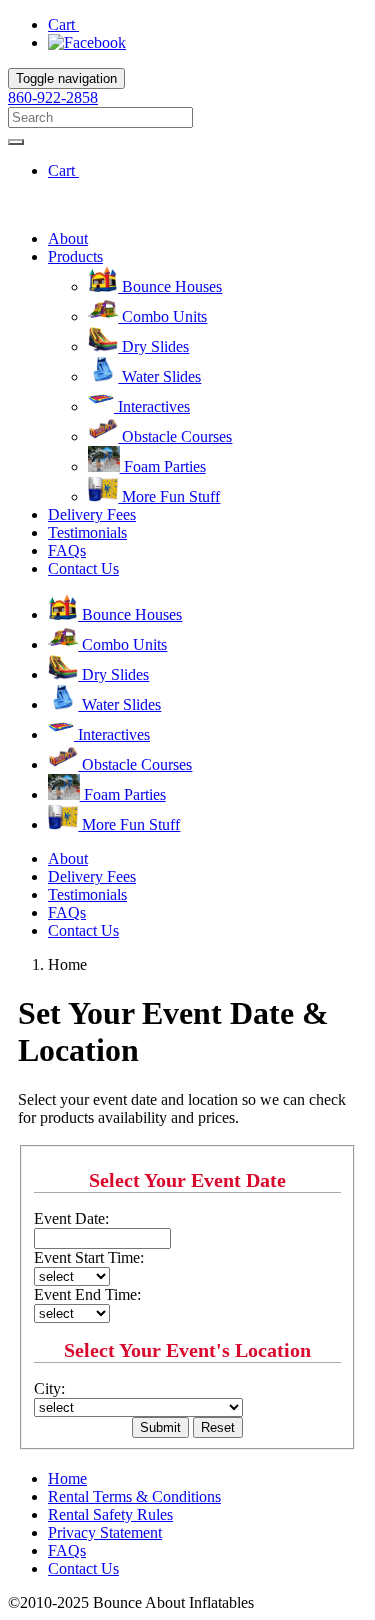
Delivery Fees (92, 514)
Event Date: (71, 1218)
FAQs (67, 550)
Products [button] (75, 256)
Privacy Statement (105, 1532)
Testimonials (87, 532)
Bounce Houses (170, 286)
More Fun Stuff (169, 496)
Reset (218, 1427)
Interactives (152, 406)
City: (49, 1388)
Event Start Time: (89, 1257)
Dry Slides (153, 346)
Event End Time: (87, 1294)
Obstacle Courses (175, 436)
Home (67, 1478)
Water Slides (159, 376)
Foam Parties (163, 466)
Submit (160, 1427)
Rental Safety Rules (110, 1514)
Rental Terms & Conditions (134, 1496)
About (68, 238)
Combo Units (162, 316)
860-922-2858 (53, 97)
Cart (63, 24)
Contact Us (83, 568)
